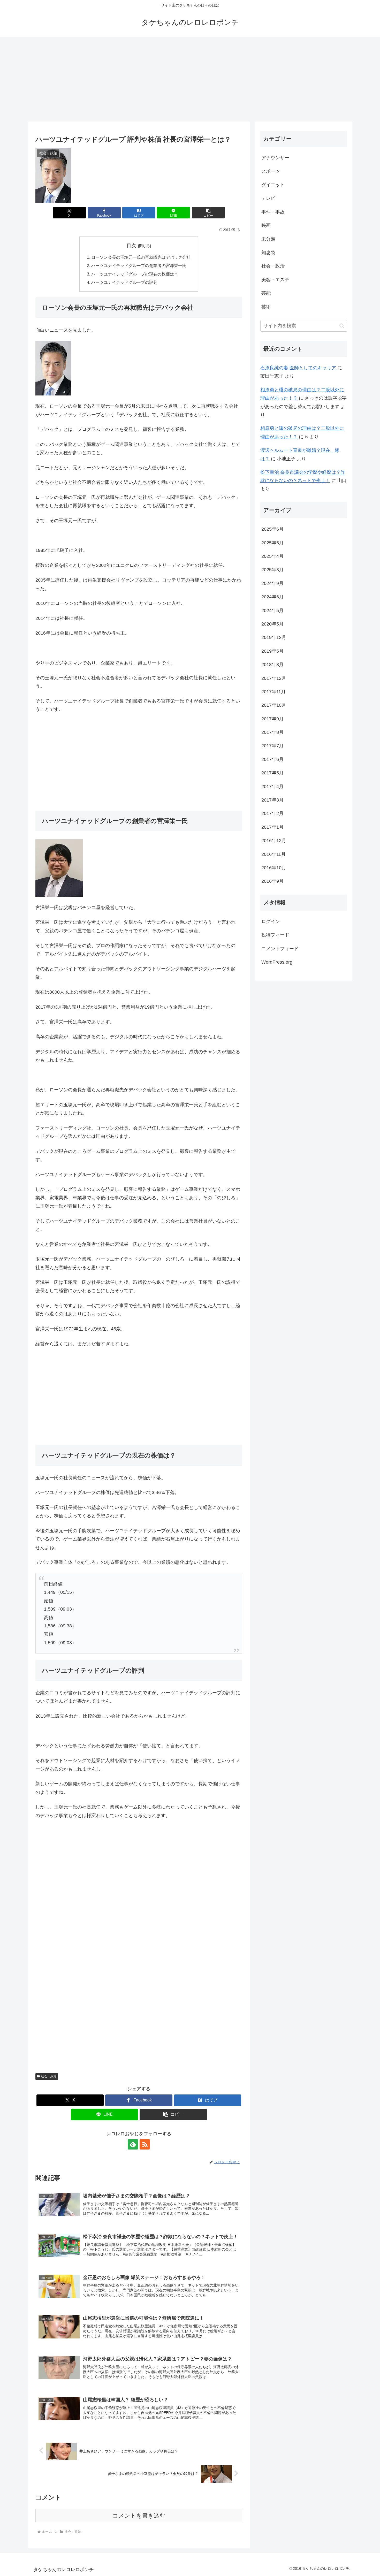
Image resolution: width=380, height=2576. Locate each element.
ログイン (271, 921)
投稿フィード (275, 935)
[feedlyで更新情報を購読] (133, 2144)
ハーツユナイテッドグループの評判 (124, 282)
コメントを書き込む (139, 2516)
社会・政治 (49, 2076)
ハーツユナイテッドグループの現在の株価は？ (135, 274)
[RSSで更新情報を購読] (145, 2144)
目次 (131, 246)
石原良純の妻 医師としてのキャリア (298, 368)
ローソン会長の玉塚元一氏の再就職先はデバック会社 (141, 257)
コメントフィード (280, 949)
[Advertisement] (190, 79)
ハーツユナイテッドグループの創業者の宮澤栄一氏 (139, 265)
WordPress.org (277, 962)
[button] (208, 213)
